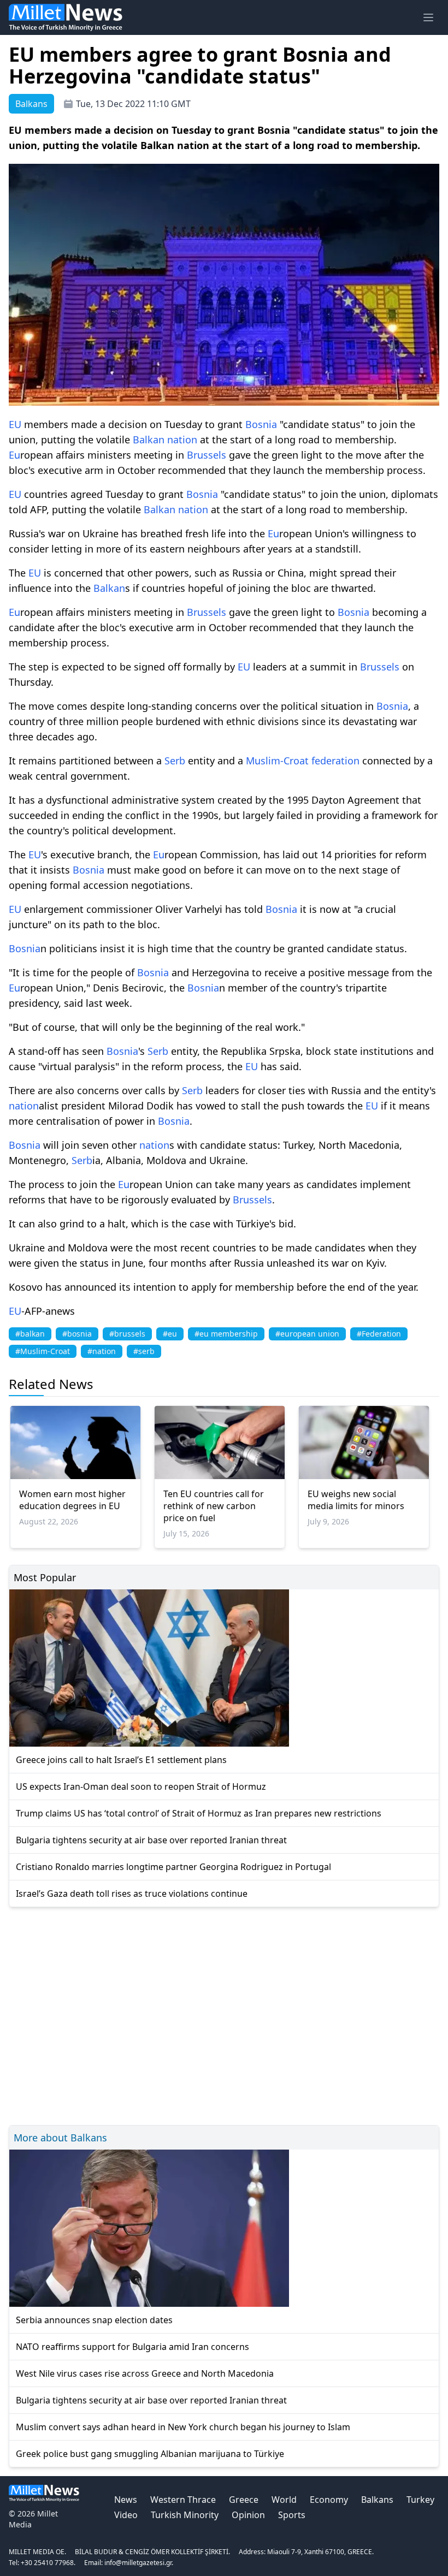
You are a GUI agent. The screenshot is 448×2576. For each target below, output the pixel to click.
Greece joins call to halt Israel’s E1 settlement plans (121, 1760)
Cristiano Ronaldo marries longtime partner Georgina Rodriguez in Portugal (173, 1867)
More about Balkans (60, 2138)
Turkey (420, 2500)
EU (15, 424)
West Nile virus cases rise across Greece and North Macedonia (145, 2373)
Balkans (377, 2500)
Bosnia (261, 424)
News (126, 2500)
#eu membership (226, 1334)
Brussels (207, 455)
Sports (292, 2515)
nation (182, 440)
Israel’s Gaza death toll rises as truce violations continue (132, 1894)
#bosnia (77, 1334)
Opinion (248, 2515)
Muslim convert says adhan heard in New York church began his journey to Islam (183, 2427)
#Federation (379, 1334)
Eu (14, 455)
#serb (144, 1351)
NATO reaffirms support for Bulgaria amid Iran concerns (132, 2347)
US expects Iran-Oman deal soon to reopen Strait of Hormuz (141, 1786)
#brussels (127, 1334)
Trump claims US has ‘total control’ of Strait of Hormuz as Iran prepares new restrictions (199, 1813)
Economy (329, 2500)
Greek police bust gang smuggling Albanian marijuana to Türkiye (150, 2454)
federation (335, 761)
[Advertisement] (224, 2014)
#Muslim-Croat (43, 1351)
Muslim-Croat (277, 761)
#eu (170, 1334)
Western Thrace (183, 2500)
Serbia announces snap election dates (94, 2320)
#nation (102, 1351)
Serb (175, 761)
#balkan (30, 1334)
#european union (307, 1334)
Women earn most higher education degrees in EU (72, 1500)
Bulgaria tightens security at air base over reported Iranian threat (151, 1840)
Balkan (149, 440)
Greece (244, 2500)
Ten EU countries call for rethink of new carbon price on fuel (214, 1506)
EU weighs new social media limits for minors (356, 1500)
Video (126, 2515)
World (284, 2500)
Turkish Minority (185, 2515)
